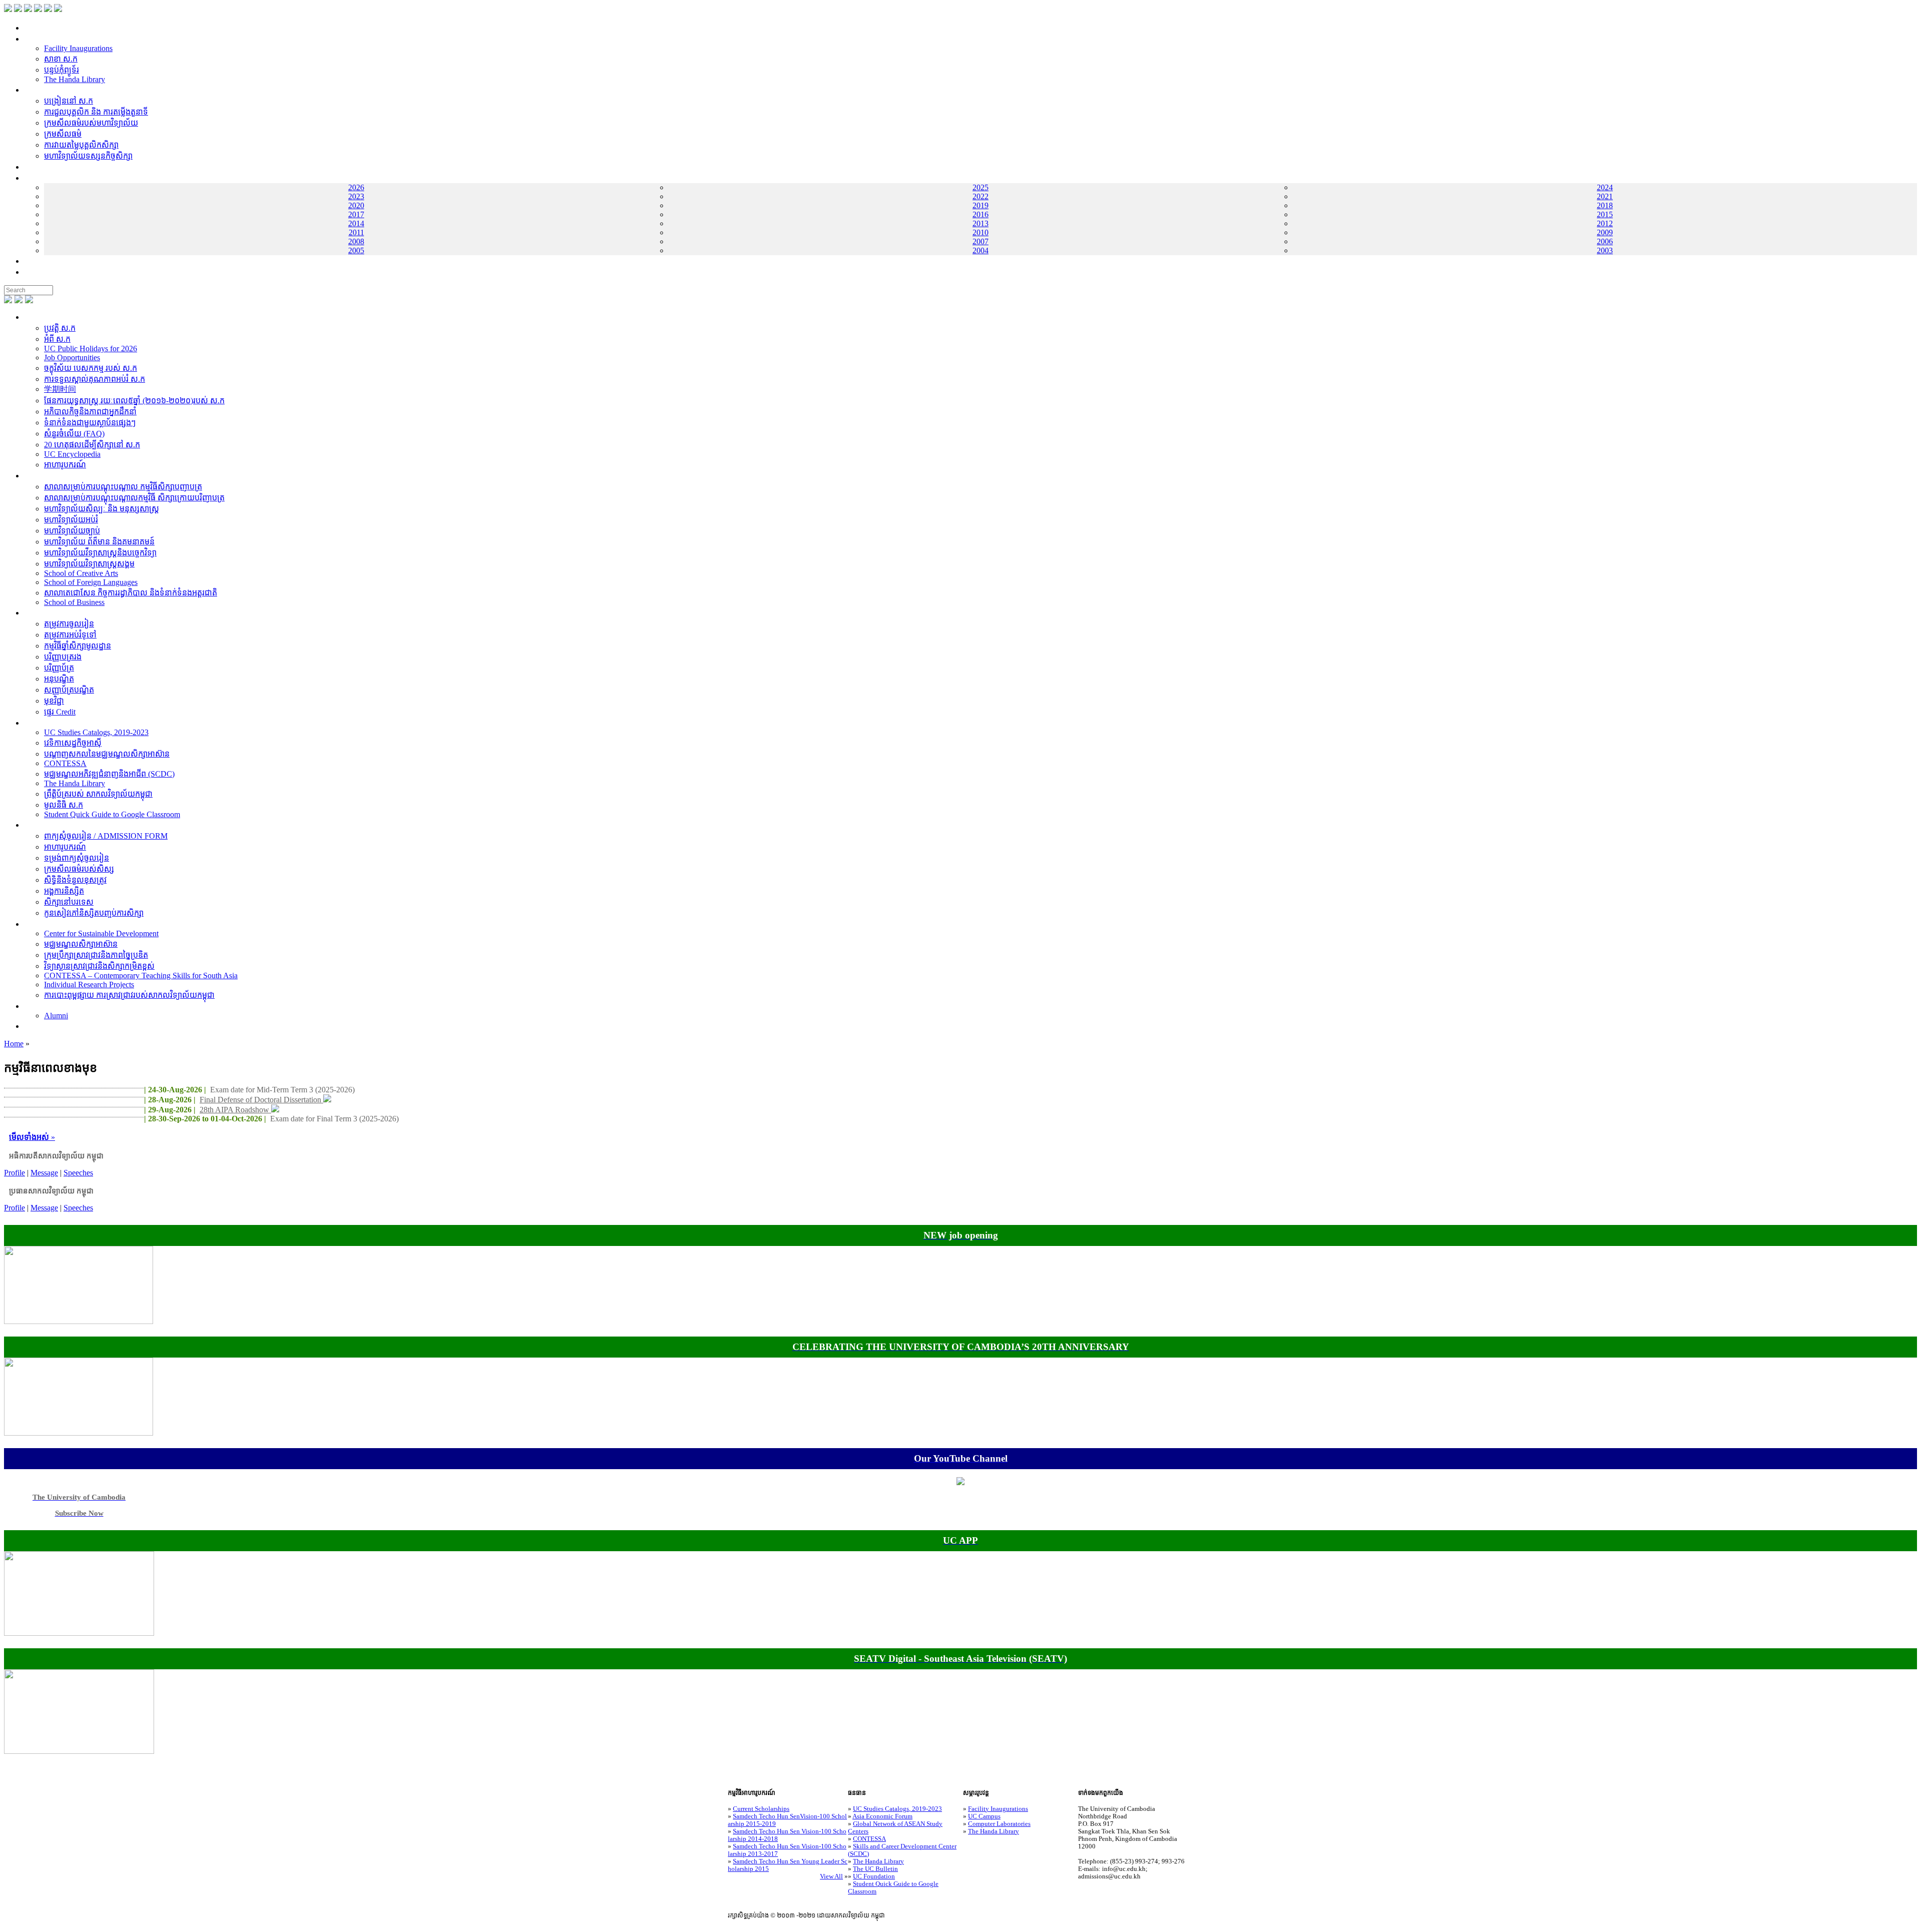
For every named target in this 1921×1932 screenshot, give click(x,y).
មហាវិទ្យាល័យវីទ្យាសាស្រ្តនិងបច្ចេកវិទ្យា (100, 553)
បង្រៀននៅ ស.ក (69, 101)
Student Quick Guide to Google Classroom (112, 814)
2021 (1605, 196)
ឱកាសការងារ (44, 167)
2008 (356, 241)
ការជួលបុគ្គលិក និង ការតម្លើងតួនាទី (96, 112)
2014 (356, 223)
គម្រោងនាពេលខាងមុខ (58, 1026)
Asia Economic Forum (882, 1816)
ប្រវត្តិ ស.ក (60, 328)
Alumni (56, 1016)
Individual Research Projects (89, 985)
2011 (356, 232)
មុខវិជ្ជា (54, 701)
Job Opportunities (72, 358)
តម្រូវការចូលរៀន (69, 624)
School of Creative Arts (81, 573)
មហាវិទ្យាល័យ (45, 476)
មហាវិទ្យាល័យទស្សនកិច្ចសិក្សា (88, 156)
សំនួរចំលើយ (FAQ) (74, 434)
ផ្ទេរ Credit (60, 712)
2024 (1605, 187)
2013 (981, 223)
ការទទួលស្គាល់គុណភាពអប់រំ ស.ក (95, 379)
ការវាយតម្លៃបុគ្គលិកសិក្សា (81, 145)
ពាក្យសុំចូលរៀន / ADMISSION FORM (106, 836)
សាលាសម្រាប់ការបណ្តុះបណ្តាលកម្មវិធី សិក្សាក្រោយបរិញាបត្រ (134, 498)
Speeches (78, 1173)
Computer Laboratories (999, 1824)
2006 (1605, 241)
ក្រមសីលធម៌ (63, 134)
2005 (356, 250)
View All (831, 1876)
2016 (981, 214)
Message (44, 1173)
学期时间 (60, 389)
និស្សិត (34, 825)
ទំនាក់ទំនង (40, 261)
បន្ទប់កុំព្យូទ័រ (62, 70)
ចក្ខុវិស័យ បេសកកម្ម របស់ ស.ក (91, 368)
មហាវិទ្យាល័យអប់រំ (71, 520)
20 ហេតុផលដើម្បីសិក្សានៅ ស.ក (92, 445)
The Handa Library (75, 79)
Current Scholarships (761, 1809)
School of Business (74, 602)
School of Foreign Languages (91, 582)
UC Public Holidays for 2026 (91, 349)
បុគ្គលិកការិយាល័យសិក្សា (61, 90)
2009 (1605, 232)
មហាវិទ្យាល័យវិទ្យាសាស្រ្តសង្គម (89, 564)
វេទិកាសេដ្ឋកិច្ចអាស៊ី (73, 743)
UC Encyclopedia (72, 454)
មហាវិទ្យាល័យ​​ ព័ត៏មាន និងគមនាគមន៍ (99, 542)
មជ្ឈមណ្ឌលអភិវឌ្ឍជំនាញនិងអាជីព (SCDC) (109, 774)
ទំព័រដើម (37, 28)
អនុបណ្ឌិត (59, 679)
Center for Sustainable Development (101, 933)
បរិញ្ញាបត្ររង (63, 657)
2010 (981, 232)
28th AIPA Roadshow (235, 1110)
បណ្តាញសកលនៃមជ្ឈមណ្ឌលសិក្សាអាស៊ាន (107, 754)
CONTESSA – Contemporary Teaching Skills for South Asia (141, 976)
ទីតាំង (33, 272)
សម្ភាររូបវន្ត (40, 39)
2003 (1605, 250)
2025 (981, 187)
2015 (1605, 214)
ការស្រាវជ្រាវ (43, 924)
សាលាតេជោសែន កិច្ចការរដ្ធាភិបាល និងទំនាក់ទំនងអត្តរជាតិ (131, 593)
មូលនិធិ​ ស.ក (64, 805)
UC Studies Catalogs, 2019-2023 (96, 732)
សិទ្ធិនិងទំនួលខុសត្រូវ (75, 880)
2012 (1605, 223)
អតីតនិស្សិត (42, 1006)
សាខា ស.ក (61, 59)
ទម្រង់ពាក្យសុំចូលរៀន (77, 858)
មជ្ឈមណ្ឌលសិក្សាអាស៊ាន (81, 944)
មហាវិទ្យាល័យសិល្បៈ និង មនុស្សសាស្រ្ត (102, 509)
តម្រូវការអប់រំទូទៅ (70, 635)
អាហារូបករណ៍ (65, 465)
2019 (981, 205)
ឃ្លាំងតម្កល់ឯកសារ (51, 178)
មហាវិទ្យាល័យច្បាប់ (72, 531)
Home (14, 1044)
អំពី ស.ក (37, 317)
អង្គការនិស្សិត (64, 891)
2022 (981, 196)
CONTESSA (65, 763)
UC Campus (984, 1816)
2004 (981, 250)
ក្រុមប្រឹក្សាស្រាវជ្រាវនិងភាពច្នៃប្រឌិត (96, 955)
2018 (1605, 205)
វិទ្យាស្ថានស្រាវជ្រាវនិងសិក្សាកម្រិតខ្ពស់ (99, 966)
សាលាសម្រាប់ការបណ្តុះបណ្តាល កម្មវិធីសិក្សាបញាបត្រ (123, 487)
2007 (981, 241)
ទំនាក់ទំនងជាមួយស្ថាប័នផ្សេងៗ (90, 423)
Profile (15, 1173)
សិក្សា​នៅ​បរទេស (69, 902)
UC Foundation (874, 1876)
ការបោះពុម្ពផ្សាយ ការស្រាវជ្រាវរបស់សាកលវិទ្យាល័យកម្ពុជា (129, 995)
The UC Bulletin (875, 1869)
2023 (356, 196)
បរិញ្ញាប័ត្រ (59, 668)
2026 (356, 187)
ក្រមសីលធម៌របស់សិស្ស (79, 869)
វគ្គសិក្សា (36, 613)
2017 (356, 214)
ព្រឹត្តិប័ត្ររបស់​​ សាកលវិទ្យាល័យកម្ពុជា (98, 794)
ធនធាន (35, 723)
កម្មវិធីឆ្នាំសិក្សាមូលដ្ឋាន (78, 646)
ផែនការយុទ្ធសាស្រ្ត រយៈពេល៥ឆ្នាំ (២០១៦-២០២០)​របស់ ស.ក (134, 401)
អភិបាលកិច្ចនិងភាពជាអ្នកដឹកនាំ (90, 412)
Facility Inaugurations (78, 48)
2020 (356, 205)
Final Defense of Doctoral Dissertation (261, 1100)
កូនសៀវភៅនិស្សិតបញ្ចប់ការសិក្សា (94, 913)
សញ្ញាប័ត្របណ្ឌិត (69, 690)
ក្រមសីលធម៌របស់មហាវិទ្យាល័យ (91, 123)
